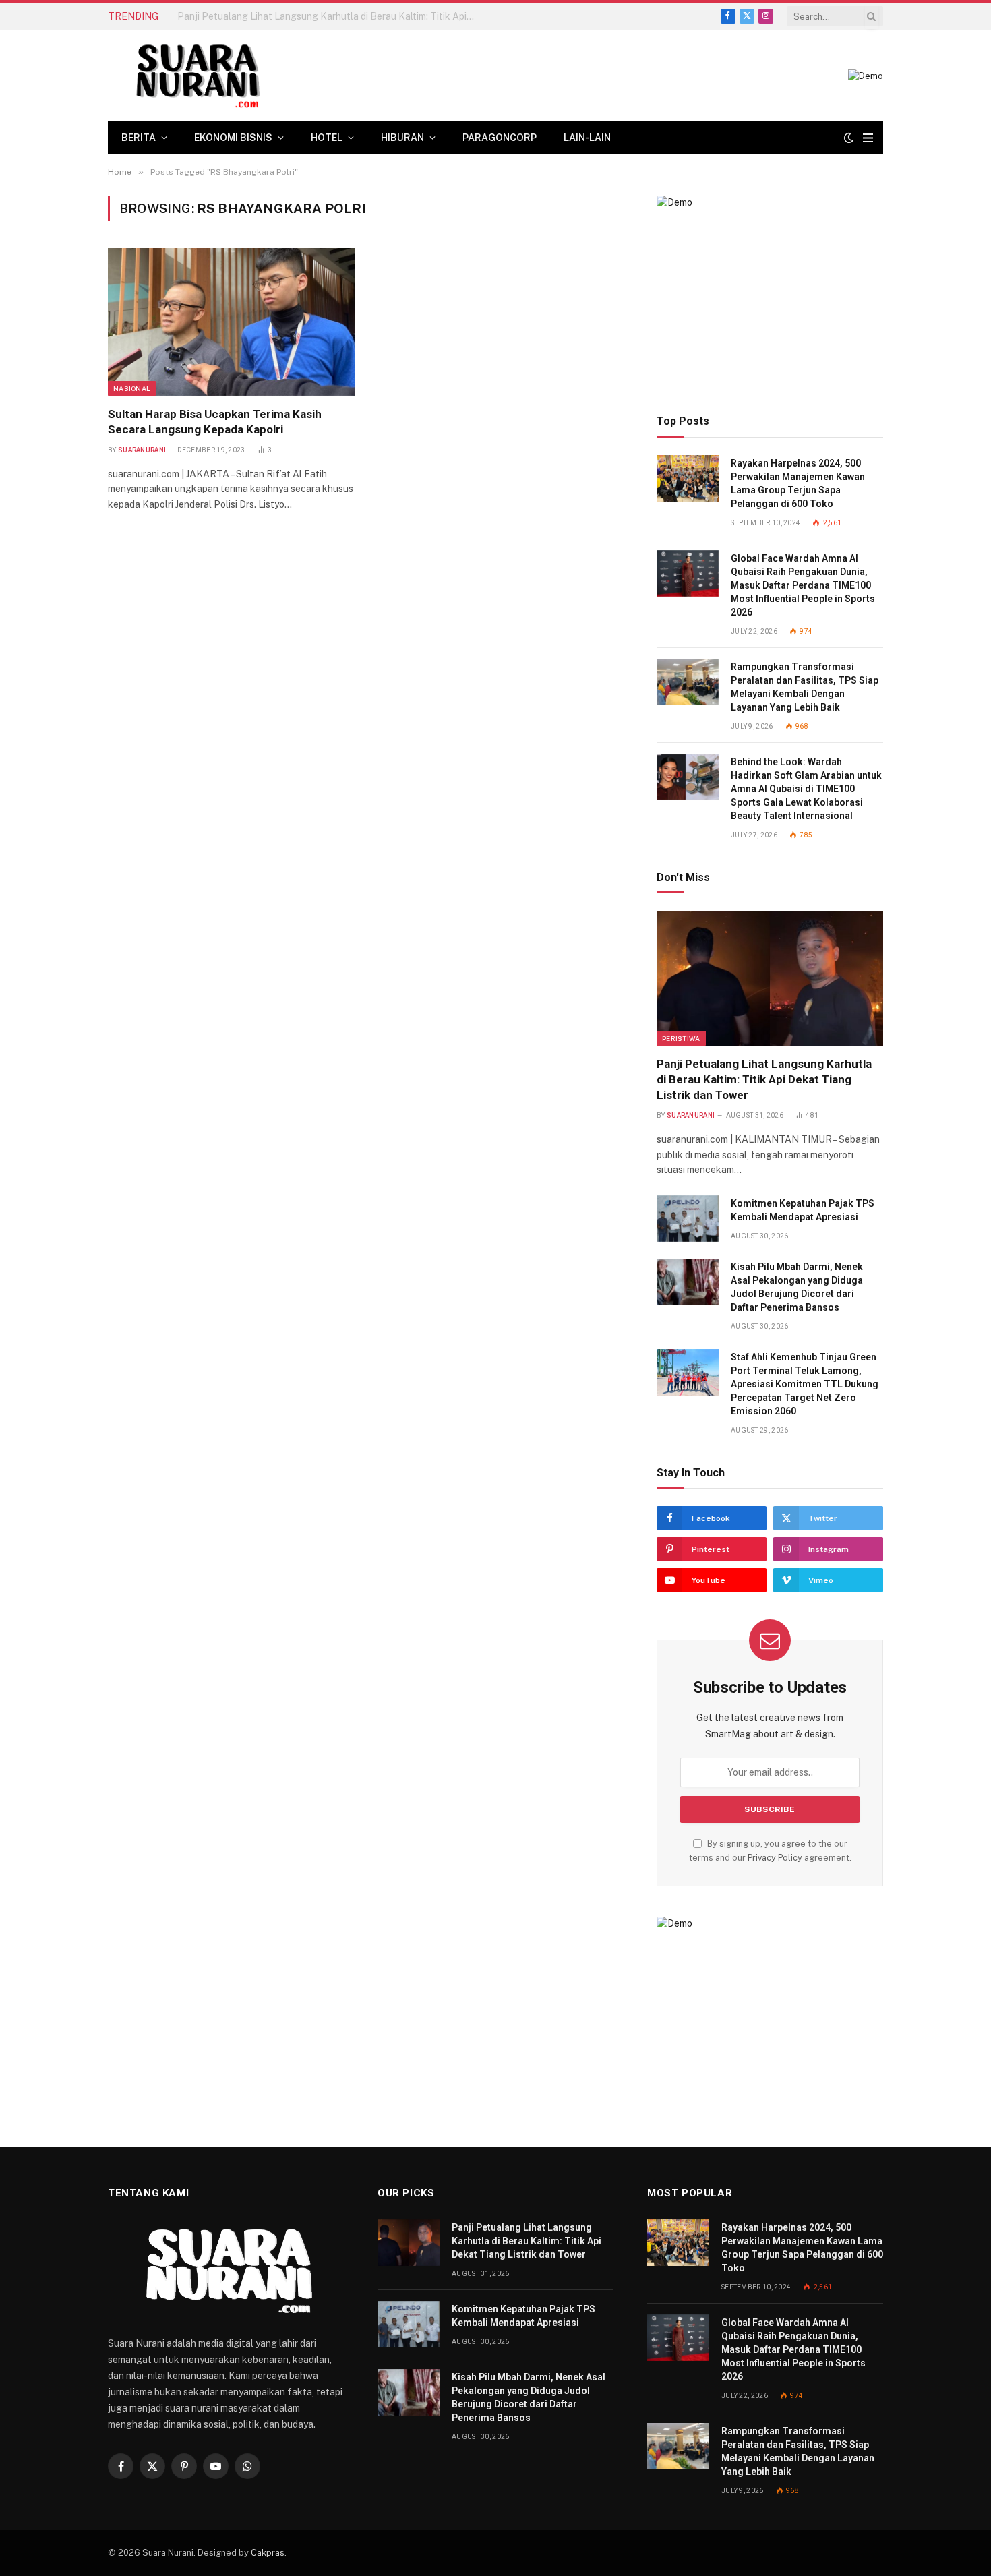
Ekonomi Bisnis (233, 138)
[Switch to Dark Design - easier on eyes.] (849, 138)
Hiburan (402, 138)
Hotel (327, 138)
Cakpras (268, 2553)
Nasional (132, 388)
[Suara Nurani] (196, 76)
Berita (139, 138)
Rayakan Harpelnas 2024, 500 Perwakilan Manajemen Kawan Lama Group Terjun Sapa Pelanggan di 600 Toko (798, 483)
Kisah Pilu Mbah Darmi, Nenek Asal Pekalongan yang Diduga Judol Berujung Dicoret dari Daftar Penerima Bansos (797, 1287)
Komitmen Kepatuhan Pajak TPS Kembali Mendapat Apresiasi (312, 16)
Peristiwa (681, 1038)
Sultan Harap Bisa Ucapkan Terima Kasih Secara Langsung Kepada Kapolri (215, 422)
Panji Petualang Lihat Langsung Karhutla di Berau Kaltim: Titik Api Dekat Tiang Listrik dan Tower (764, 1079)
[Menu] (868, 138)
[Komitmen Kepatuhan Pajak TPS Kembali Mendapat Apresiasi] (688, 1219)
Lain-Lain (587, 138)
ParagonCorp (500, 138)
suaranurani (142, 450)
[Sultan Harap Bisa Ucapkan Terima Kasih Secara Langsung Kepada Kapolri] (232, 322)
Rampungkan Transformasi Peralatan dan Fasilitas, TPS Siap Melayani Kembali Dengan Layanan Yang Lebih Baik (805, 687)
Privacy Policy (775, 1858)
